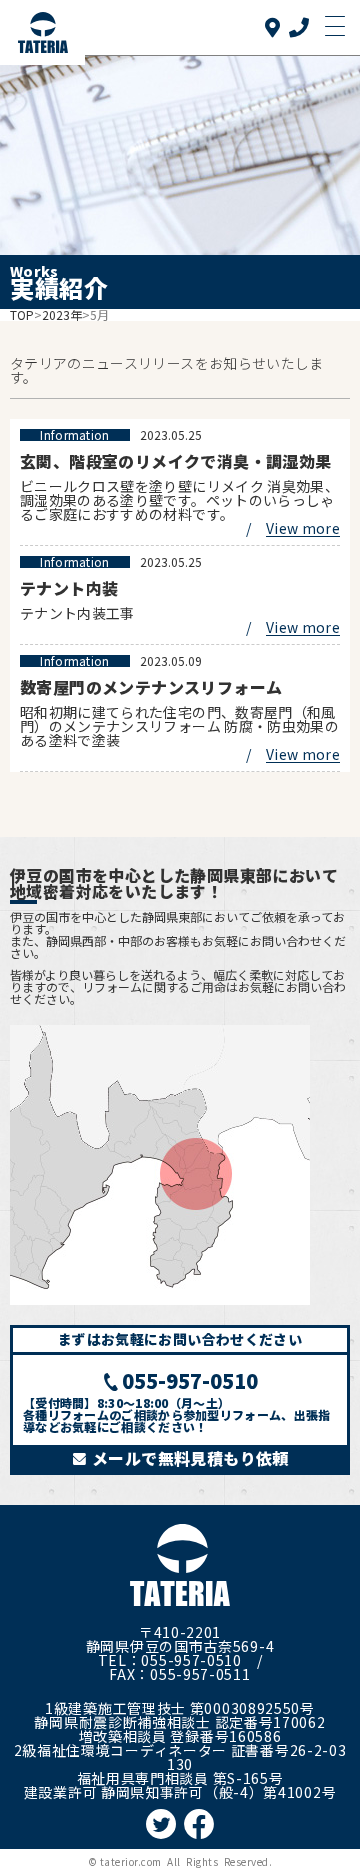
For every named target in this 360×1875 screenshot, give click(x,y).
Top (22, 314)
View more (303, 528)
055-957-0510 (190, 1381)
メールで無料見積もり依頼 (188, 1458)
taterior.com (131, 1861)
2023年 (62, 314)
